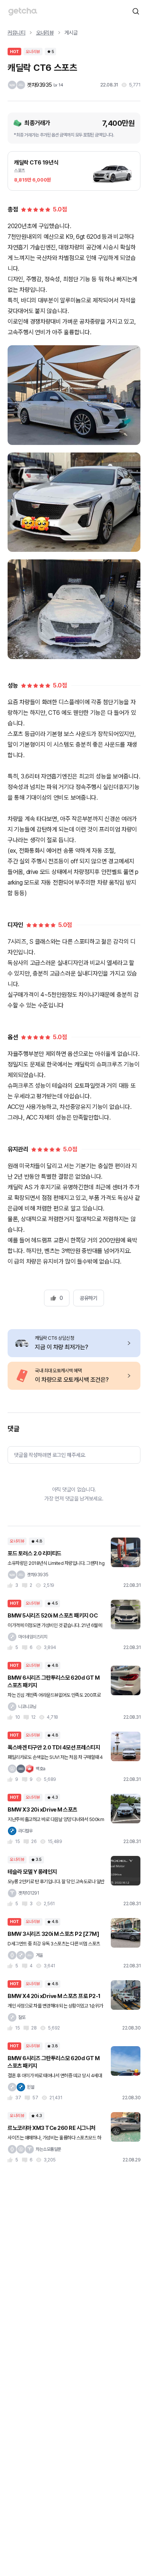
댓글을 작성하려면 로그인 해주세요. (50, 1455)
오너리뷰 (45, 33)
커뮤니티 (17, 33)
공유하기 (88, 1298)
